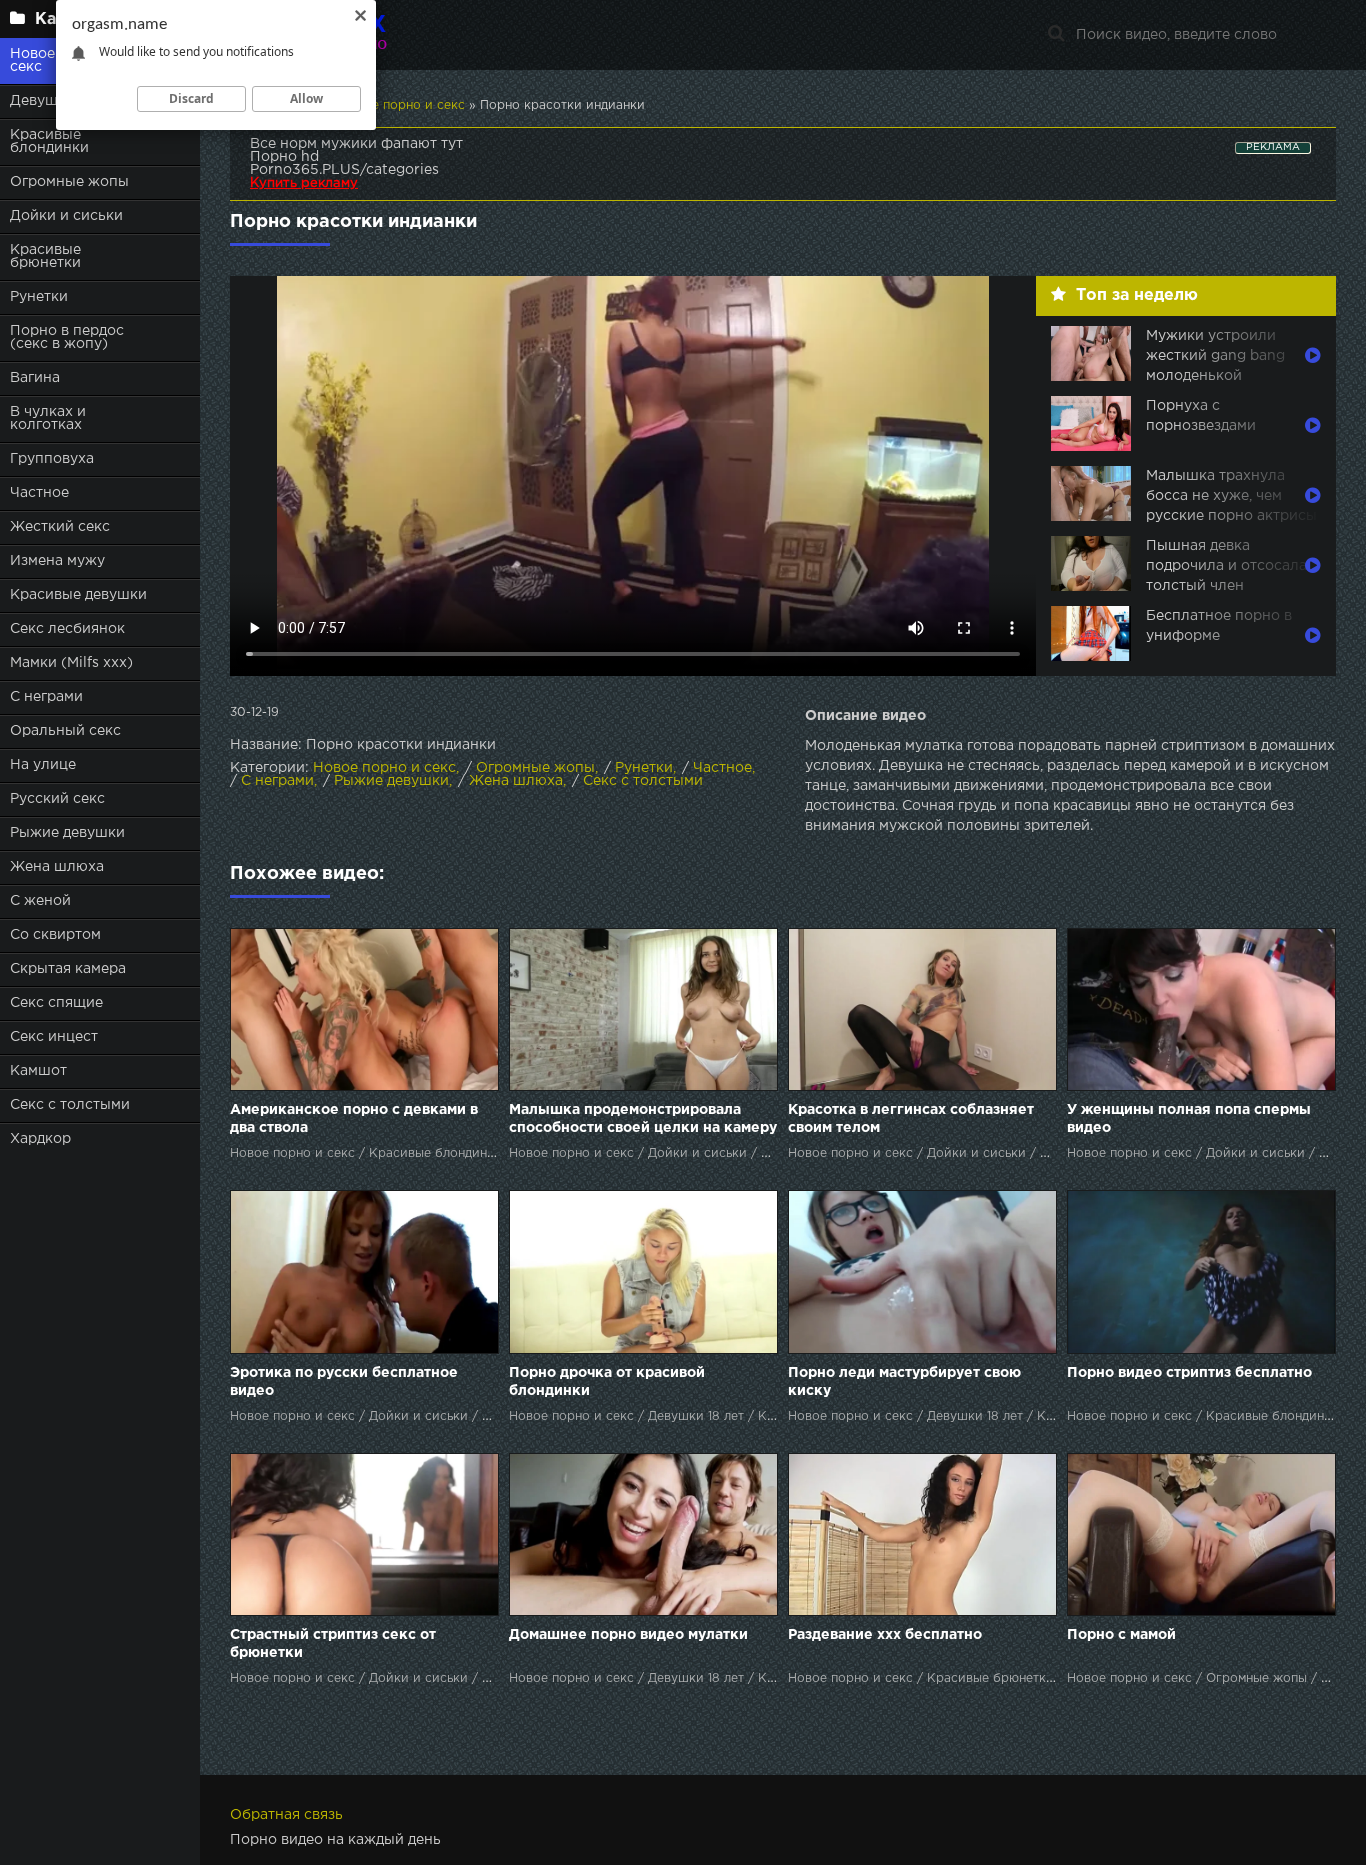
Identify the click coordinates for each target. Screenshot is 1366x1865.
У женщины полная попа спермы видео (1189, 1119)
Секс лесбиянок (67, 629)
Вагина (35, 378)
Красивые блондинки (49, 141)
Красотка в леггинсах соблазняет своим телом (911, 1119)
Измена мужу (57, 561)
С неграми (46, 697)
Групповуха (52, 459)
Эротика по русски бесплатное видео (344, 1382)
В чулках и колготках (48, 418)
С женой (40, 901)
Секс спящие (56, 1003)
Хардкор (40, 1139)
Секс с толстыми (70, 1105)
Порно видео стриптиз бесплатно (1189, 1373)
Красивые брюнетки (45, 256)
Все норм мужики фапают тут (356, 144)
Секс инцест (54, 1037)
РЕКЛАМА (1273, 147)
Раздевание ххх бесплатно (885, 1635)
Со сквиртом (55, 935)
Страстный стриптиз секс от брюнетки (333, 1644)
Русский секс (57, 799)
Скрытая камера (68, 969)
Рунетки (39, 297)
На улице (43, 765)
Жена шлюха (57, 867)
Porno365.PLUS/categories (344, 170)
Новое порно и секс (384, 768)
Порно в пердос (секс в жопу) (67, 337)
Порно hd (284, 157)
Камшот (38, 1071)
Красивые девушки (78, 595)
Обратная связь (286, 1815)
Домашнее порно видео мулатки (628, 1635)
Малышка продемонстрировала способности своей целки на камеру (643, 1119)
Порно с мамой (1121, 1635)
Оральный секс (65, 731)
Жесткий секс (60, 527)
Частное (39, 493)
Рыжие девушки (67, 833)
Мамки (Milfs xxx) (71, 663)
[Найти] (1056, 35)
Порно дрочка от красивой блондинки (607, 1382)
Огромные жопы (69, 182)
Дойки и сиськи (66, 216)
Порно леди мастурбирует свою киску (904, 1382)
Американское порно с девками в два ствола (354, 1119)
